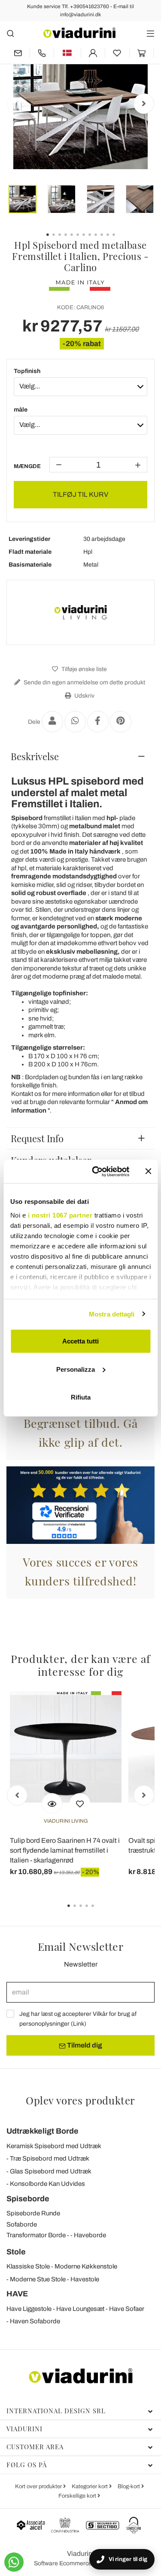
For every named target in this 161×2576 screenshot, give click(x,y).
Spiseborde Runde (33, 2213)
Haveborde (90, 2235)
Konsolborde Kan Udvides (47, 2184)
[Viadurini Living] (81, 612)
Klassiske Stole (28, 2266)
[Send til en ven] (52, 722)
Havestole (85, 2279)
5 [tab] (100, 1912)
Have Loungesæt (80, 2309)
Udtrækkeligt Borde (43, 2131)
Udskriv (84, 696)
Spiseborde (28, 2199)
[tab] (80, 756)
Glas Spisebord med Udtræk (51, 2171)
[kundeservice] (42, 53)
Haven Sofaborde (35, 2321)
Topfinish (27, 371)
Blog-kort (129, 2486)
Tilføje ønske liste (84, 669)
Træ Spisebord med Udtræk (50, 2158)
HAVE (17, 2294)
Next (144, 104)
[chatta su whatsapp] (14, 2562)
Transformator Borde (36, 2235)
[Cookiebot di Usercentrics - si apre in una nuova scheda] (96, 1171)
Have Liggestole (29, 2309)
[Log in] (93, 53)
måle (21, 410)
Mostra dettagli (112, 1314)
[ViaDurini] (79, 33)
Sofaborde (22, 2224)
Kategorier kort (90, 2486)
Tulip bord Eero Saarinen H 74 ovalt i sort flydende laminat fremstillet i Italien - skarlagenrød (65, 1850)
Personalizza (76, 1369)
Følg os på (27, 2465)
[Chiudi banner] (148, 1171)
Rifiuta (81, 1397)
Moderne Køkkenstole (86, 2266)
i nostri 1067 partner (60, 1215)
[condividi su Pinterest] (121, 722)
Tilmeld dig (84, 2045)
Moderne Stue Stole (38, 2279)
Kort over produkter (39, 2486)
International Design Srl (56, 2411)
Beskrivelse (35, 756)
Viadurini (24, 2429)
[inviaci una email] (18, 53)
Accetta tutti (80, 1341)
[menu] (150, 33)
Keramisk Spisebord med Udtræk (54, 2146)
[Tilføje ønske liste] (80, 1803)
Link (79, 2024)
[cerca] (11, 33)
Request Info (37, 1138)
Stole (16, 2252)
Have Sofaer (127, 2309)
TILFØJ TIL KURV (80, 494)
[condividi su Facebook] (98, 722)
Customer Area (35, 2447)
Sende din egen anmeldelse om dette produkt (84, 682)
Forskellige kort (78, 2496)
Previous (17, 104)
